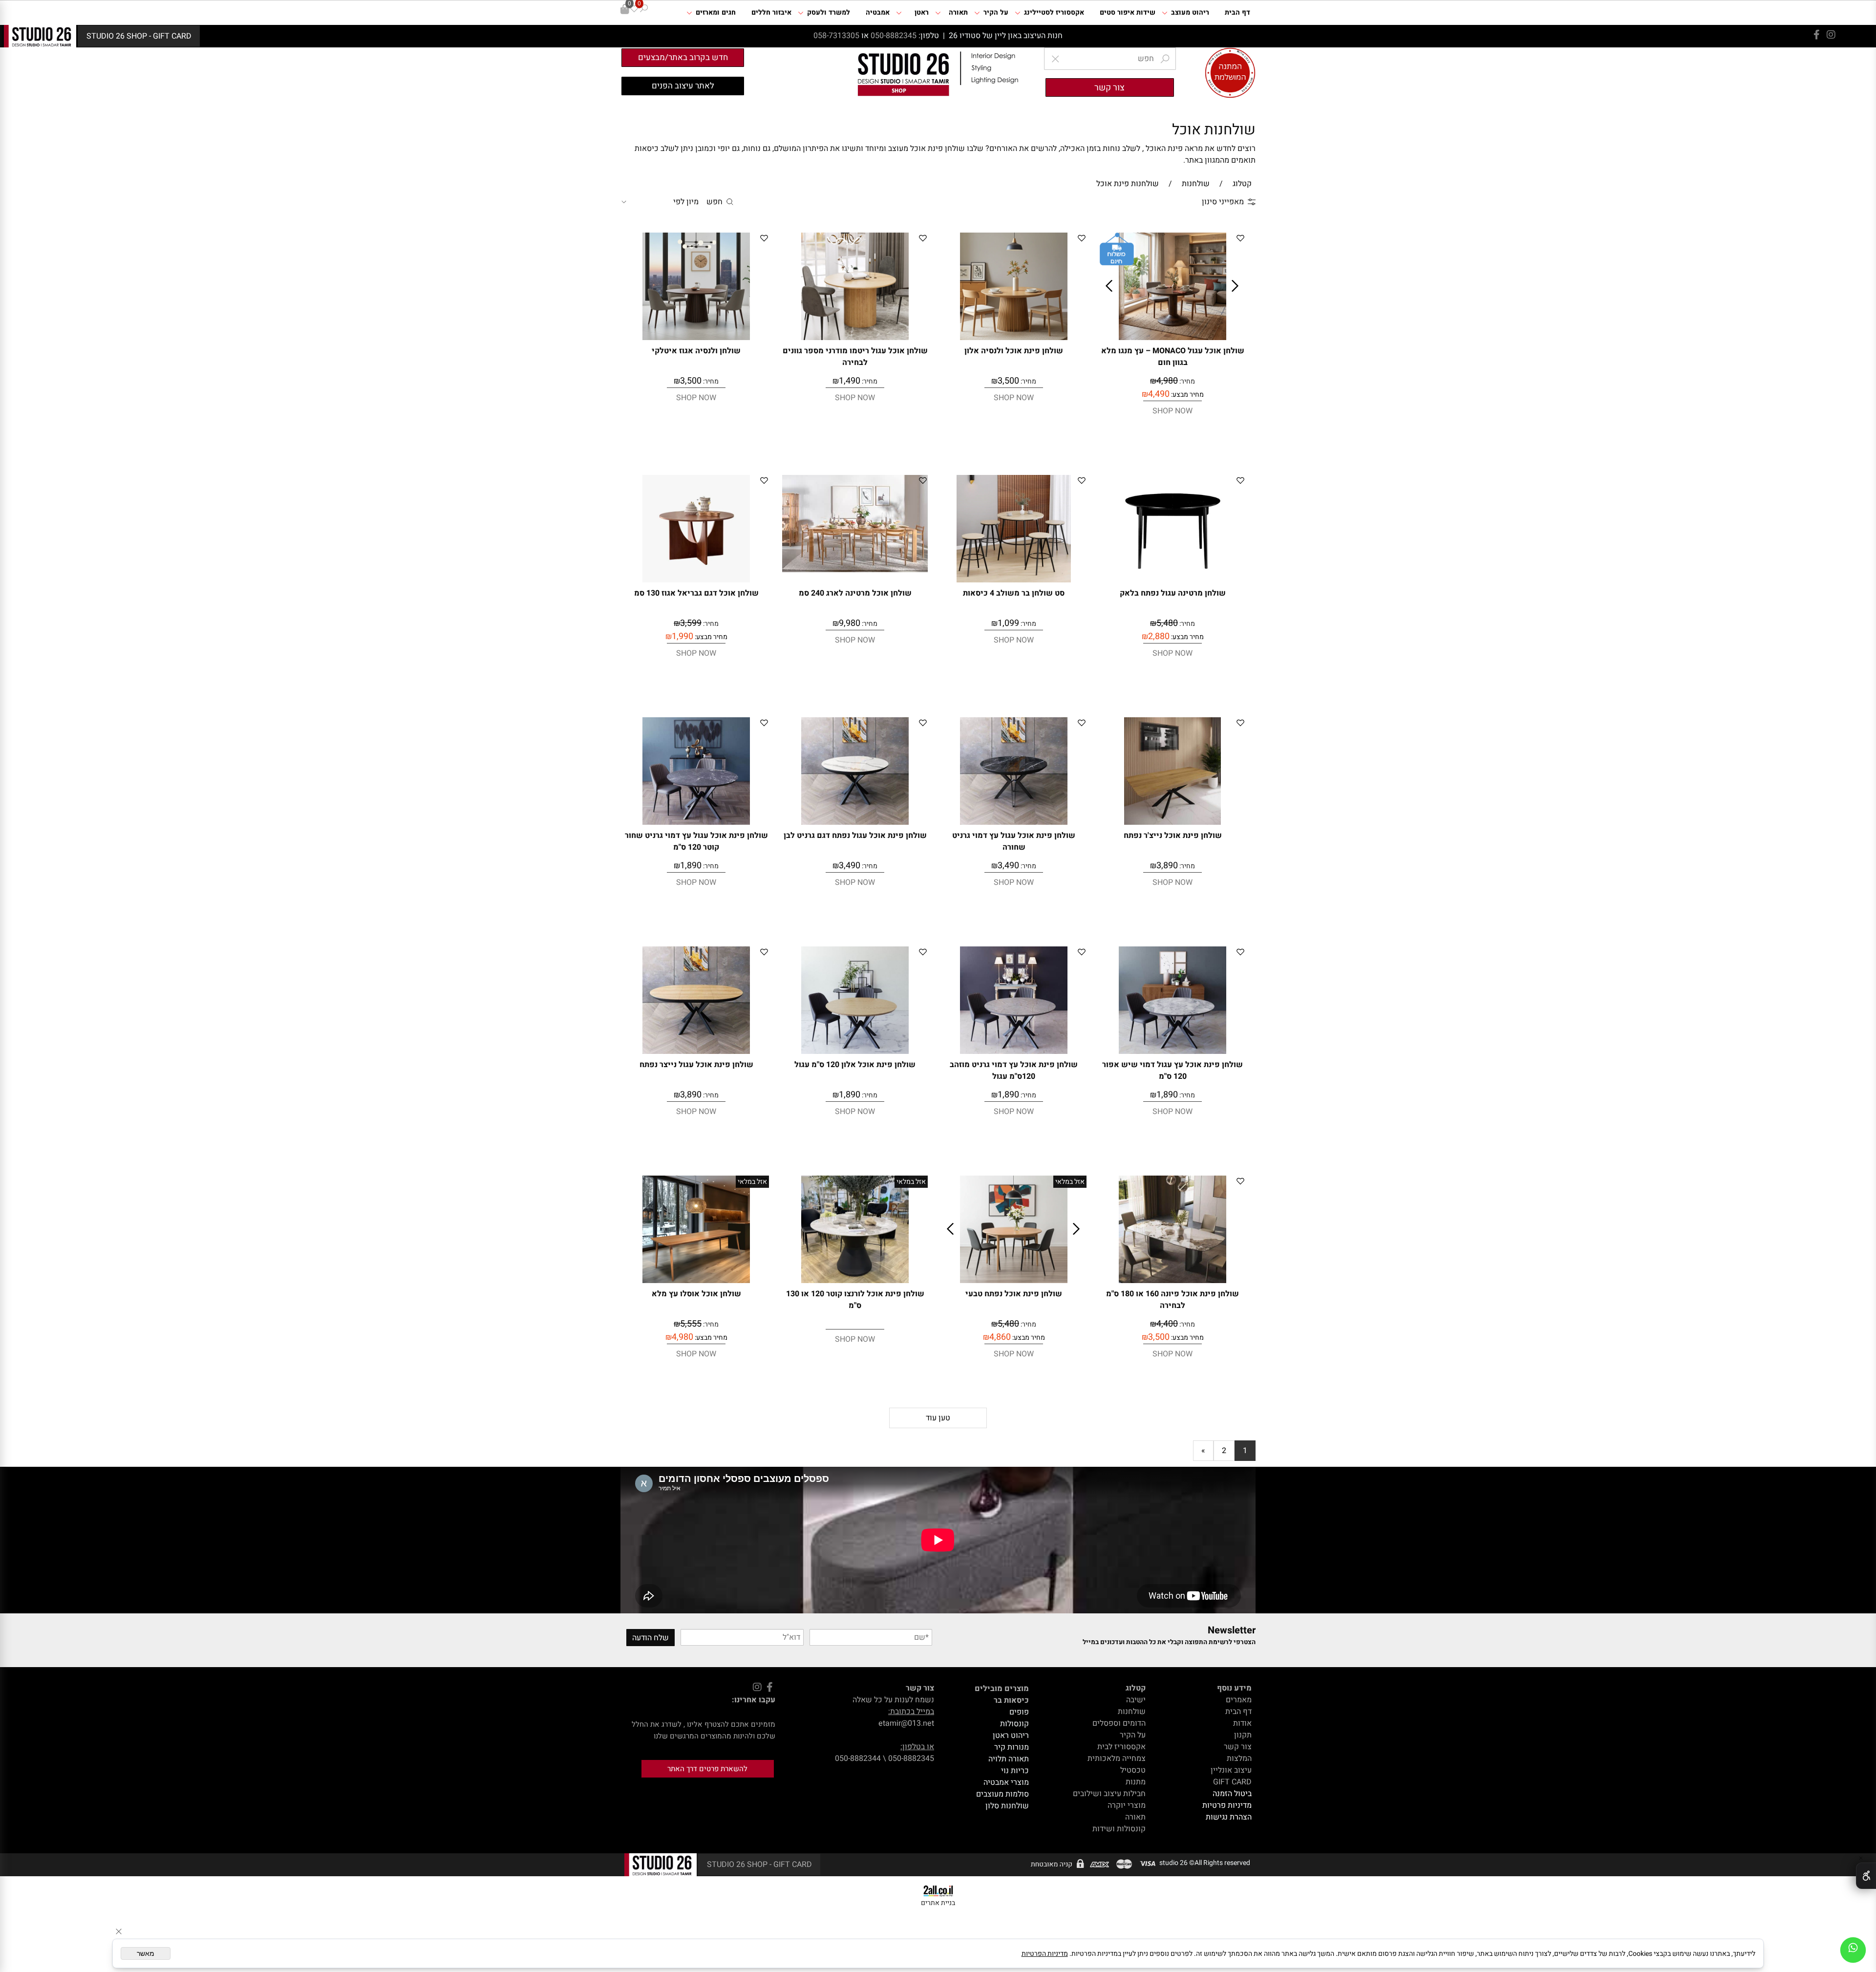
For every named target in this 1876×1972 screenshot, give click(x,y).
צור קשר (1238, 1747)
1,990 (682, 636)
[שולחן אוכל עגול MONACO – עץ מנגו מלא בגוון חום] (1172, 338)
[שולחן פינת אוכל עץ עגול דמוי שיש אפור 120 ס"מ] (1172, 1051)
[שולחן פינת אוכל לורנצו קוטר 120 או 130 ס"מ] (855, 1281)
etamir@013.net (906, 1723)
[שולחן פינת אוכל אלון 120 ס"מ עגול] (855, 1051)
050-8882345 (894, 36)
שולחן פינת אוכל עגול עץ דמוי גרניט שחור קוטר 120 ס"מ (696, 841)
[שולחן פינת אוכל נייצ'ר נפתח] (1172, 822)
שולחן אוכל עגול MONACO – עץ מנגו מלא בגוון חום (1173, 357)
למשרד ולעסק (829, 12)
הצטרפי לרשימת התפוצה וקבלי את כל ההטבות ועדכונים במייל (1169, 1642)
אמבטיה (878, 12)
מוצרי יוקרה (1127, 1805)
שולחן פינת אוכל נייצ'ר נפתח (1173, 836)
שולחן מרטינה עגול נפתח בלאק (1173, 593)
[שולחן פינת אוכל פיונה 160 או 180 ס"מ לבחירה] (1172, 1281)
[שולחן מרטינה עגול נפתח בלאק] (1172, 580)
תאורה (958, 12)
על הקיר (996, 12)
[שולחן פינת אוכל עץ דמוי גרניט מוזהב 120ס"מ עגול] (1014, 1051)
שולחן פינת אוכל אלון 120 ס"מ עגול (855, 1065)
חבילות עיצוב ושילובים (1109, 1794)
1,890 (691, 866)
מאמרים (1239, 1700)
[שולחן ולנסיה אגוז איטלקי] (696, 338)
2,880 (1159, 636)
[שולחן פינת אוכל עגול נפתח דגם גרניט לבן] (855, 822)
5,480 (1167, 623)
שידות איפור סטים (1128, 12)
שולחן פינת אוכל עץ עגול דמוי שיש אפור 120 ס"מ (1172, 1071)
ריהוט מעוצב (1190, 12)
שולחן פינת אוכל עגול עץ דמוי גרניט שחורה (1014, 841)
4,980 (1167, 381)
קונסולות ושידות (1119, 1829)
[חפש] (644, 9)
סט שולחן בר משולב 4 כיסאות (1014, 593)
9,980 (850, 623)
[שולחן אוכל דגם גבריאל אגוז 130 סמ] (696, 580)
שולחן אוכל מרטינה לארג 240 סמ (855, 593)
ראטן (922, 12)
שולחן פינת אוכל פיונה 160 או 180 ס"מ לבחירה (1172, 1300)
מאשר (146, 1953)
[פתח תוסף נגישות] (1866, 1876)
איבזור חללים (771, 12)
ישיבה (1136, 1700)
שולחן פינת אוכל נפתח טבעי (1014, 1294)
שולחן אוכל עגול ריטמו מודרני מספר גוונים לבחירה (855, 357)
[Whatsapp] (1853, 1950)
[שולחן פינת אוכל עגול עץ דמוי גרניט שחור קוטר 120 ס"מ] (696, 822)
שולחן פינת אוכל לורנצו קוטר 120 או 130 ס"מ (855, 1300)
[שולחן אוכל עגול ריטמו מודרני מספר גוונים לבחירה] (855, 338)
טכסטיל (1133, 1770)
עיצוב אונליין (1231, 1770)
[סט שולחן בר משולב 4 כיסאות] (1014, 580)
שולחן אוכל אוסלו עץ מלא (696, 1294)
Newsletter (1232, 1630)
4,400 (1167, 1324)
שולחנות (1132, 1712)
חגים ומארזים (716, 12)
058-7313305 (837, 36)
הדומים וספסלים (1119, 1723)
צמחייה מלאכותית (1117, 1758)
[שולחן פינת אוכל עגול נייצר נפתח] (696, 1051)
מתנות (1136, 1782)
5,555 (691, 1324)
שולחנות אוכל (1214, 130)
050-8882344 (858, 1758)
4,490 (1159, 394)
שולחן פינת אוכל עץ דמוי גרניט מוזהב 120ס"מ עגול (1014, 1071)
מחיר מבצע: (1187, 395)
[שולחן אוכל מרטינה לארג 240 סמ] (855, 570)
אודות (1242, 1723)
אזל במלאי (1070, 1182)
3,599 (691, 623)
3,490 (1008, 866)
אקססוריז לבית (1121, 1747)
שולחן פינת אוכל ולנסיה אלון (1014, 351)
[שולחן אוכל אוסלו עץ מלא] (696, 1281)
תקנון (1243, 1735)
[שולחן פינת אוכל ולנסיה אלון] (1014, 338)
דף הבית (1237, 12)
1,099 (1008, 623)
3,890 (1167, 866)
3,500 (1008, 381)
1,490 (850, 381)
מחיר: (1186, 381)
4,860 (1000, 1337)
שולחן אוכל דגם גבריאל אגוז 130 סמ (696, 593)
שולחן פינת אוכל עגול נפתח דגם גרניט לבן (855, 836)
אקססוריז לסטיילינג (1054, 12)
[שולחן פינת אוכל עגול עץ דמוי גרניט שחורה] (1014, 822)
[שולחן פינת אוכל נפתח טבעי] (1014, 1281)
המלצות (1239, 1758)
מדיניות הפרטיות (1045, 1954)
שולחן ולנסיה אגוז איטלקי (696, 351)
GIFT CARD (1232, 1782)
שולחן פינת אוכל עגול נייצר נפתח (696, 1065)
